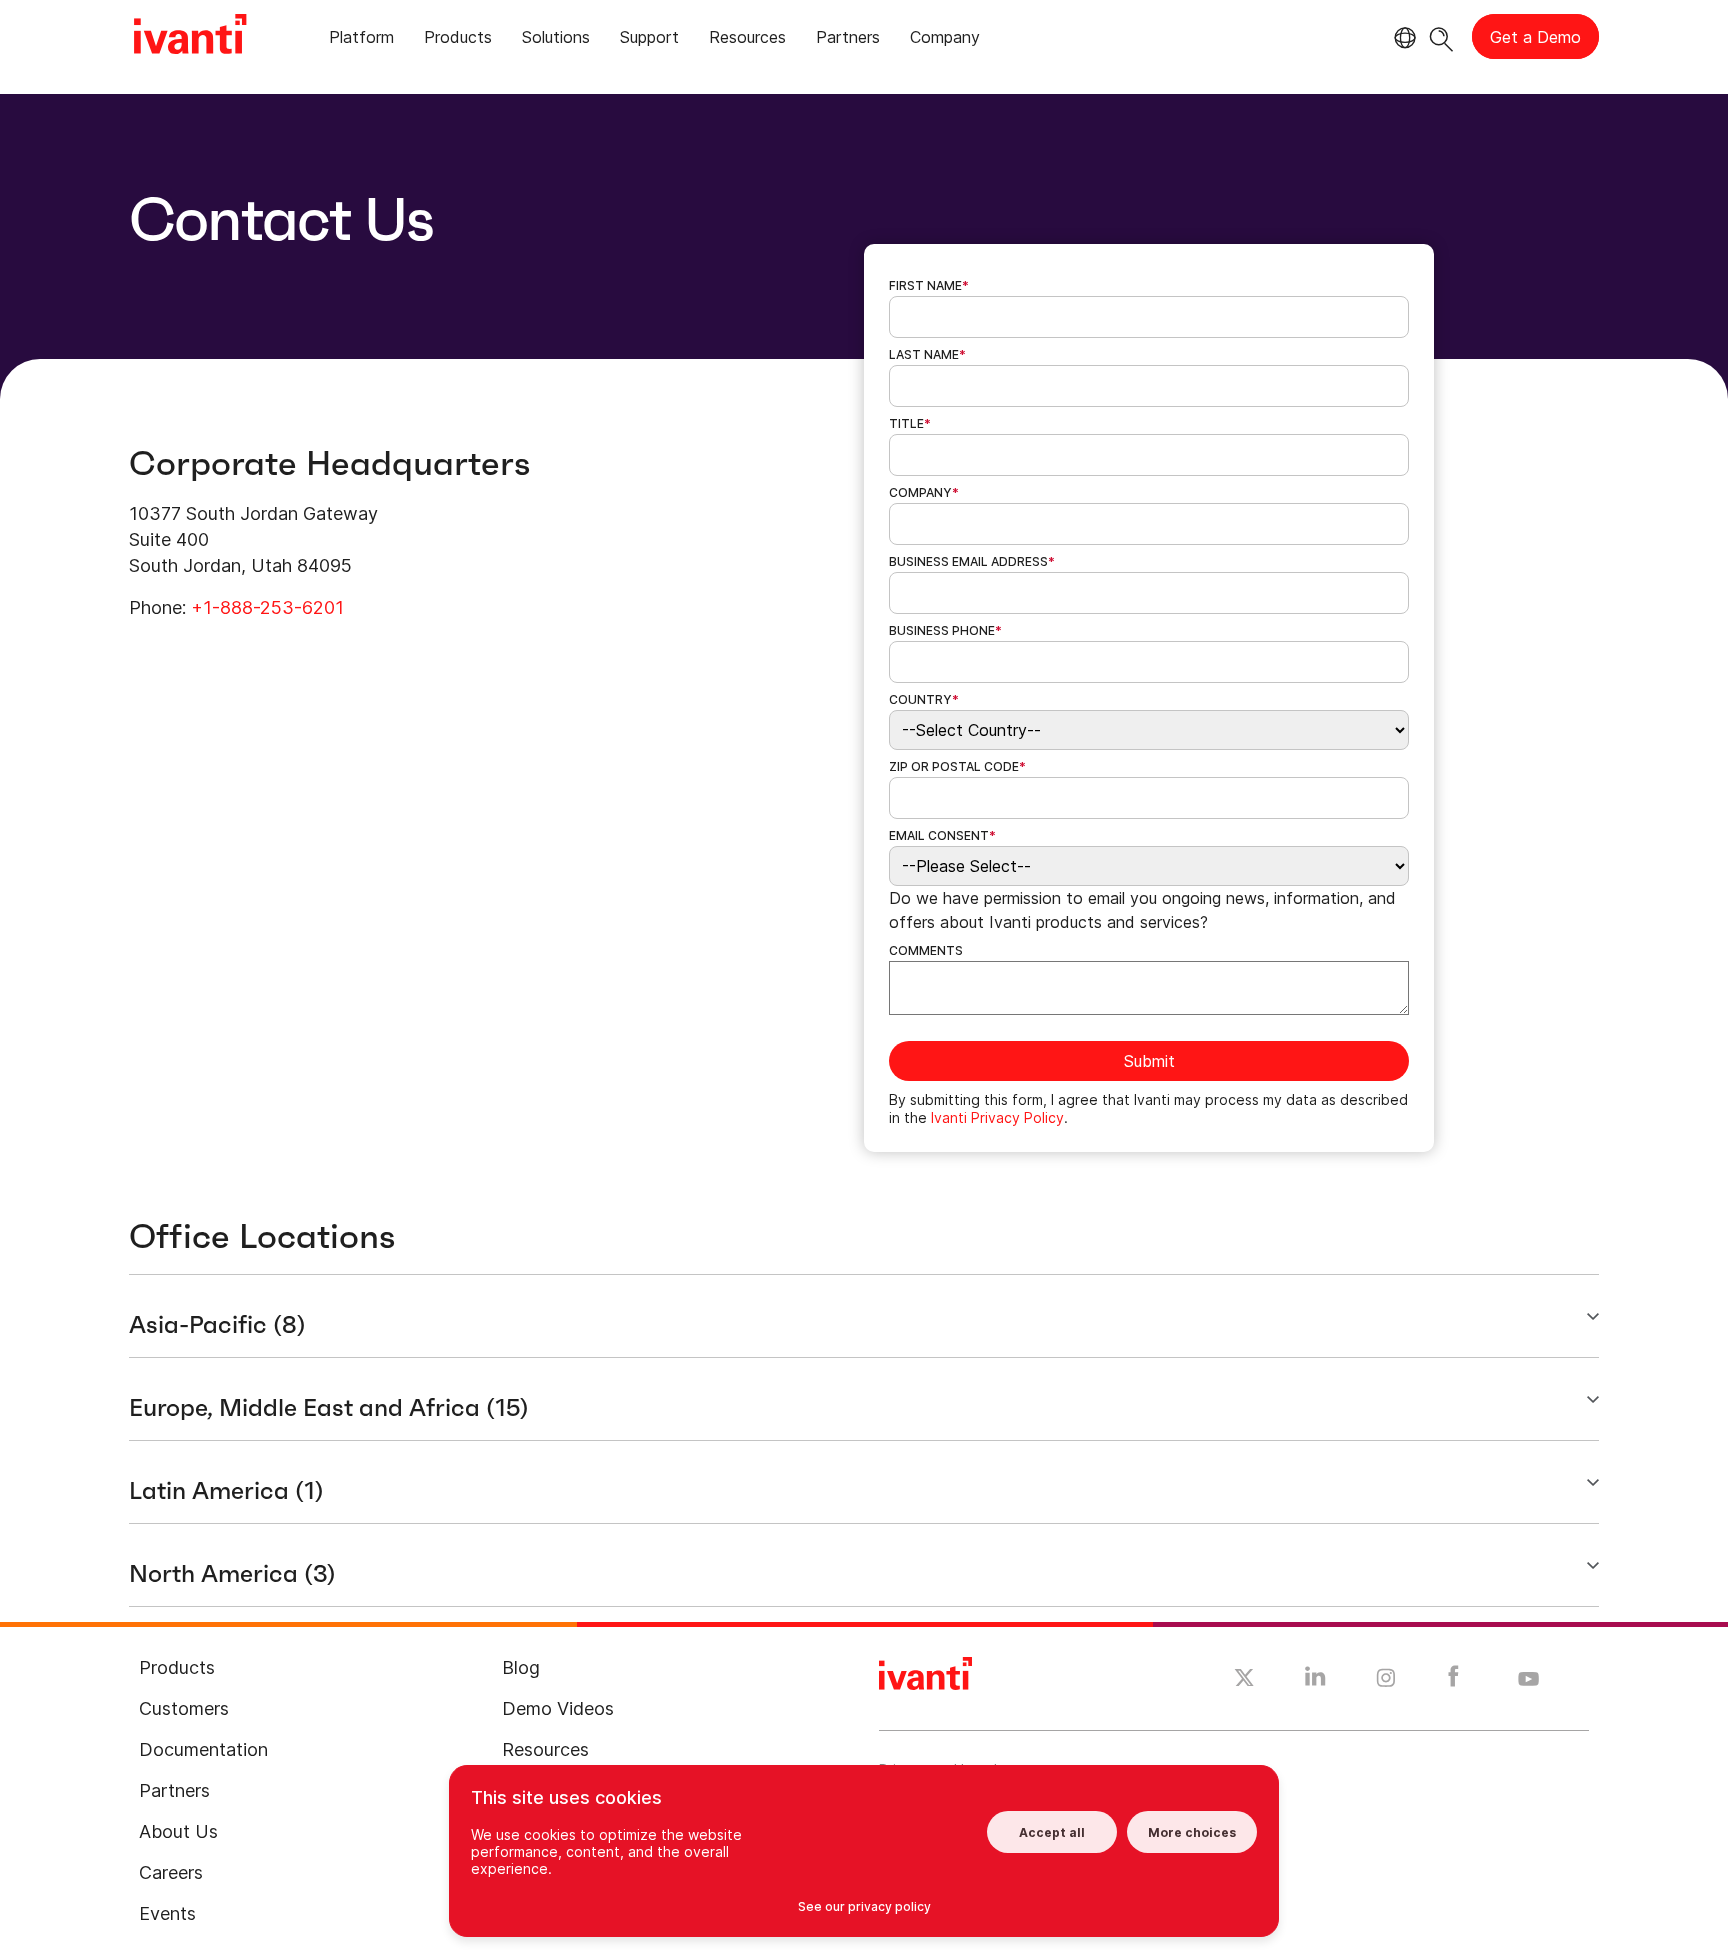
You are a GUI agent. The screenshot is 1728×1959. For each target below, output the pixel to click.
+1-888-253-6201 (267, 607)
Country (924, 700)
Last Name (927, 355)
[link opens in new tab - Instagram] (1386, 1681)
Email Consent (942, 836)
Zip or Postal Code (957, 767)
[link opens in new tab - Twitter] (1244, 1680)
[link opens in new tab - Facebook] (1453, 1681)
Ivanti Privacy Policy (997, 1117)
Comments (926, 951)
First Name (929, 286)
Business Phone (945, 631)
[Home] (190, 37)
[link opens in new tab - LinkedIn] (1315, 1681)
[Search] (1441, 36)
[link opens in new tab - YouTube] (1528, 1680)
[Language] (1402, 38)
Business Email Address (972, 562)
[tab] (361, 40)
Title (910, 424)
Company (924, 493)
